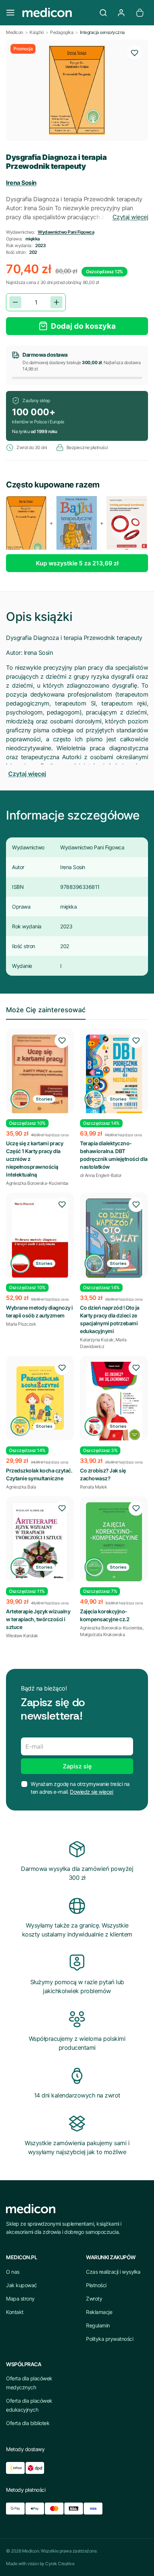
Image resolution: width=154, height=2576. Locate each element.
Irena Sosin (21, 183)
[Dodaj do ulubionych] (135, 53)
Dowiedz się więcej (91, 1792)
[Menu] (10, 13)
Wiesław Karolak (22, 1636)
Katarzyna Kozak (97, 1340)
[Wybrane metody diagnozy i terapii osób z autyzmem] (40, 1238)
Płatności (96, 2285)
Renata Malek (93, 1487)
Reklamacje (99, 2312)
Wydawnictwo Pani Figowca (66, 232)
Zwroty (94, 2299)
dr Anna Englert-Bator (101, 1175)
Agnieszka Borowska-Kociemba (37, 1183)
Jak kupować (21, 2285)
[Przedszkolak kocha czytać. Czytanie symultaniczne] (40, 1398)
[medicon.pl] (57, 13)
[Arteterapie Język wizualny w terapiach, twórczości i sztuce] (40, 1543)
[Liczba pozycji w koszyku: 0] (140, 13)
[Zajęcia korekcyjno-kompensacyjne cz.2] (114, 1542)
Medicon (15, 32)
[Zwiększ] (56, 302)
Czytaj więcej (130, 217)
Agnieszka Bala (21, 1487)
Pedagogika (62, 32)
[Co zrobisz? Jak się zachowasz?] (114, 1402)
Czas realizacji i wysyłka (113, 2272)
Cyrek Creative (60, 2564)
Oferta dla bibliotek (28, 2423)
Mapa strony (20, 2299)
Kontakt (15, 2312)
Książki (37, 32)
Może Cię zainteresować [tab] (46, 1010)
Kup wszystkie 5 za (77, 563)
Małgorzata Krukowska (102, 1634)
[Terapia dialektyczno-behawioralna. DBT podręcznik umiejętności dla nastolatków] (114, 1077)
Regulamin (98, 2325)
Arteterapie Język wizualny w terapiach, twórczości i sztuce (38, 1619)
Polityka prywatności (110, 2339)
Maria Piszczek (21, 1324)
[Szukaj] (103, 13)
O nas (13, 2272)
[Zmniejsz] (15, 302)
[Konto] (121, 13)
